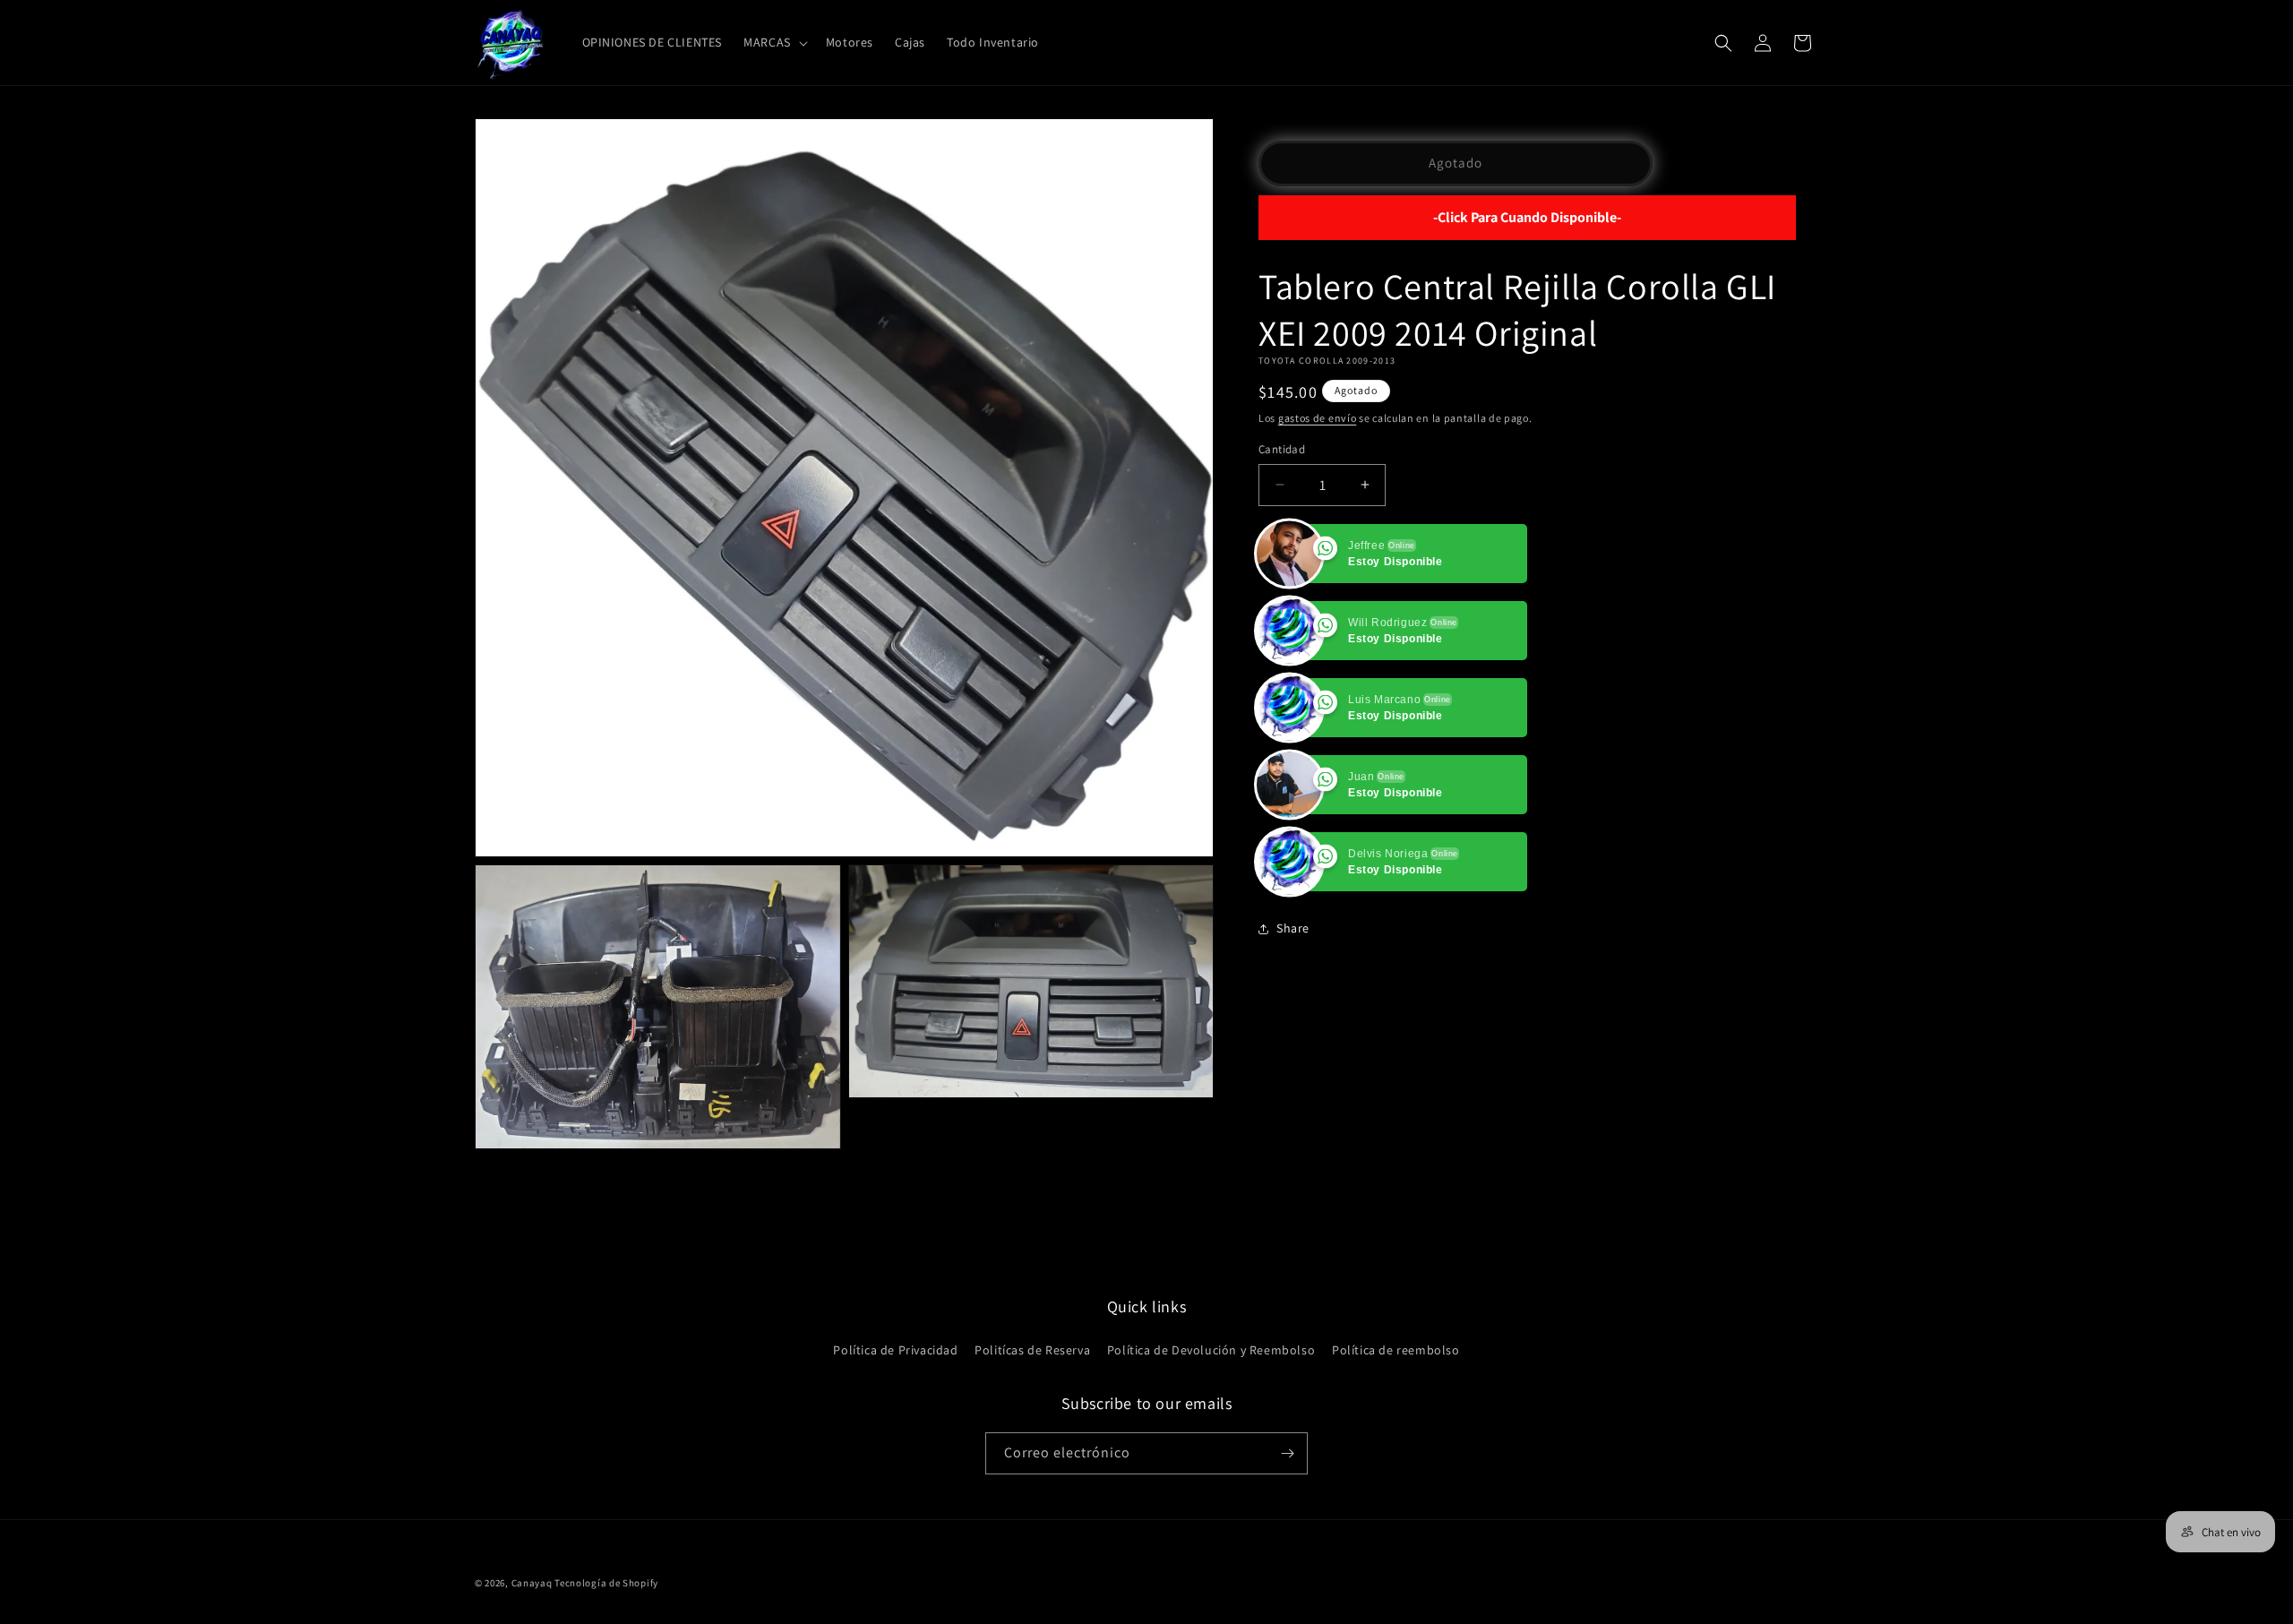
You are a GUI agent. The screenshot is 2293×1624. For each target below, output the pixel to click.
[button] (774, 42)
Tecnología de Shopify (606, 1583)
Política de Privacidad (895, 1350)
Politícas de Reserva (1032, 1350)
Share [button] (1293, 928)
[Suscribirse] (1287, 1453)
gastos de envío (1318, 418)
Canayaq (532, 1583)
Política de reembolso (1396, 1350)
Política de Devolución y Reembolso (1211, 1350)
